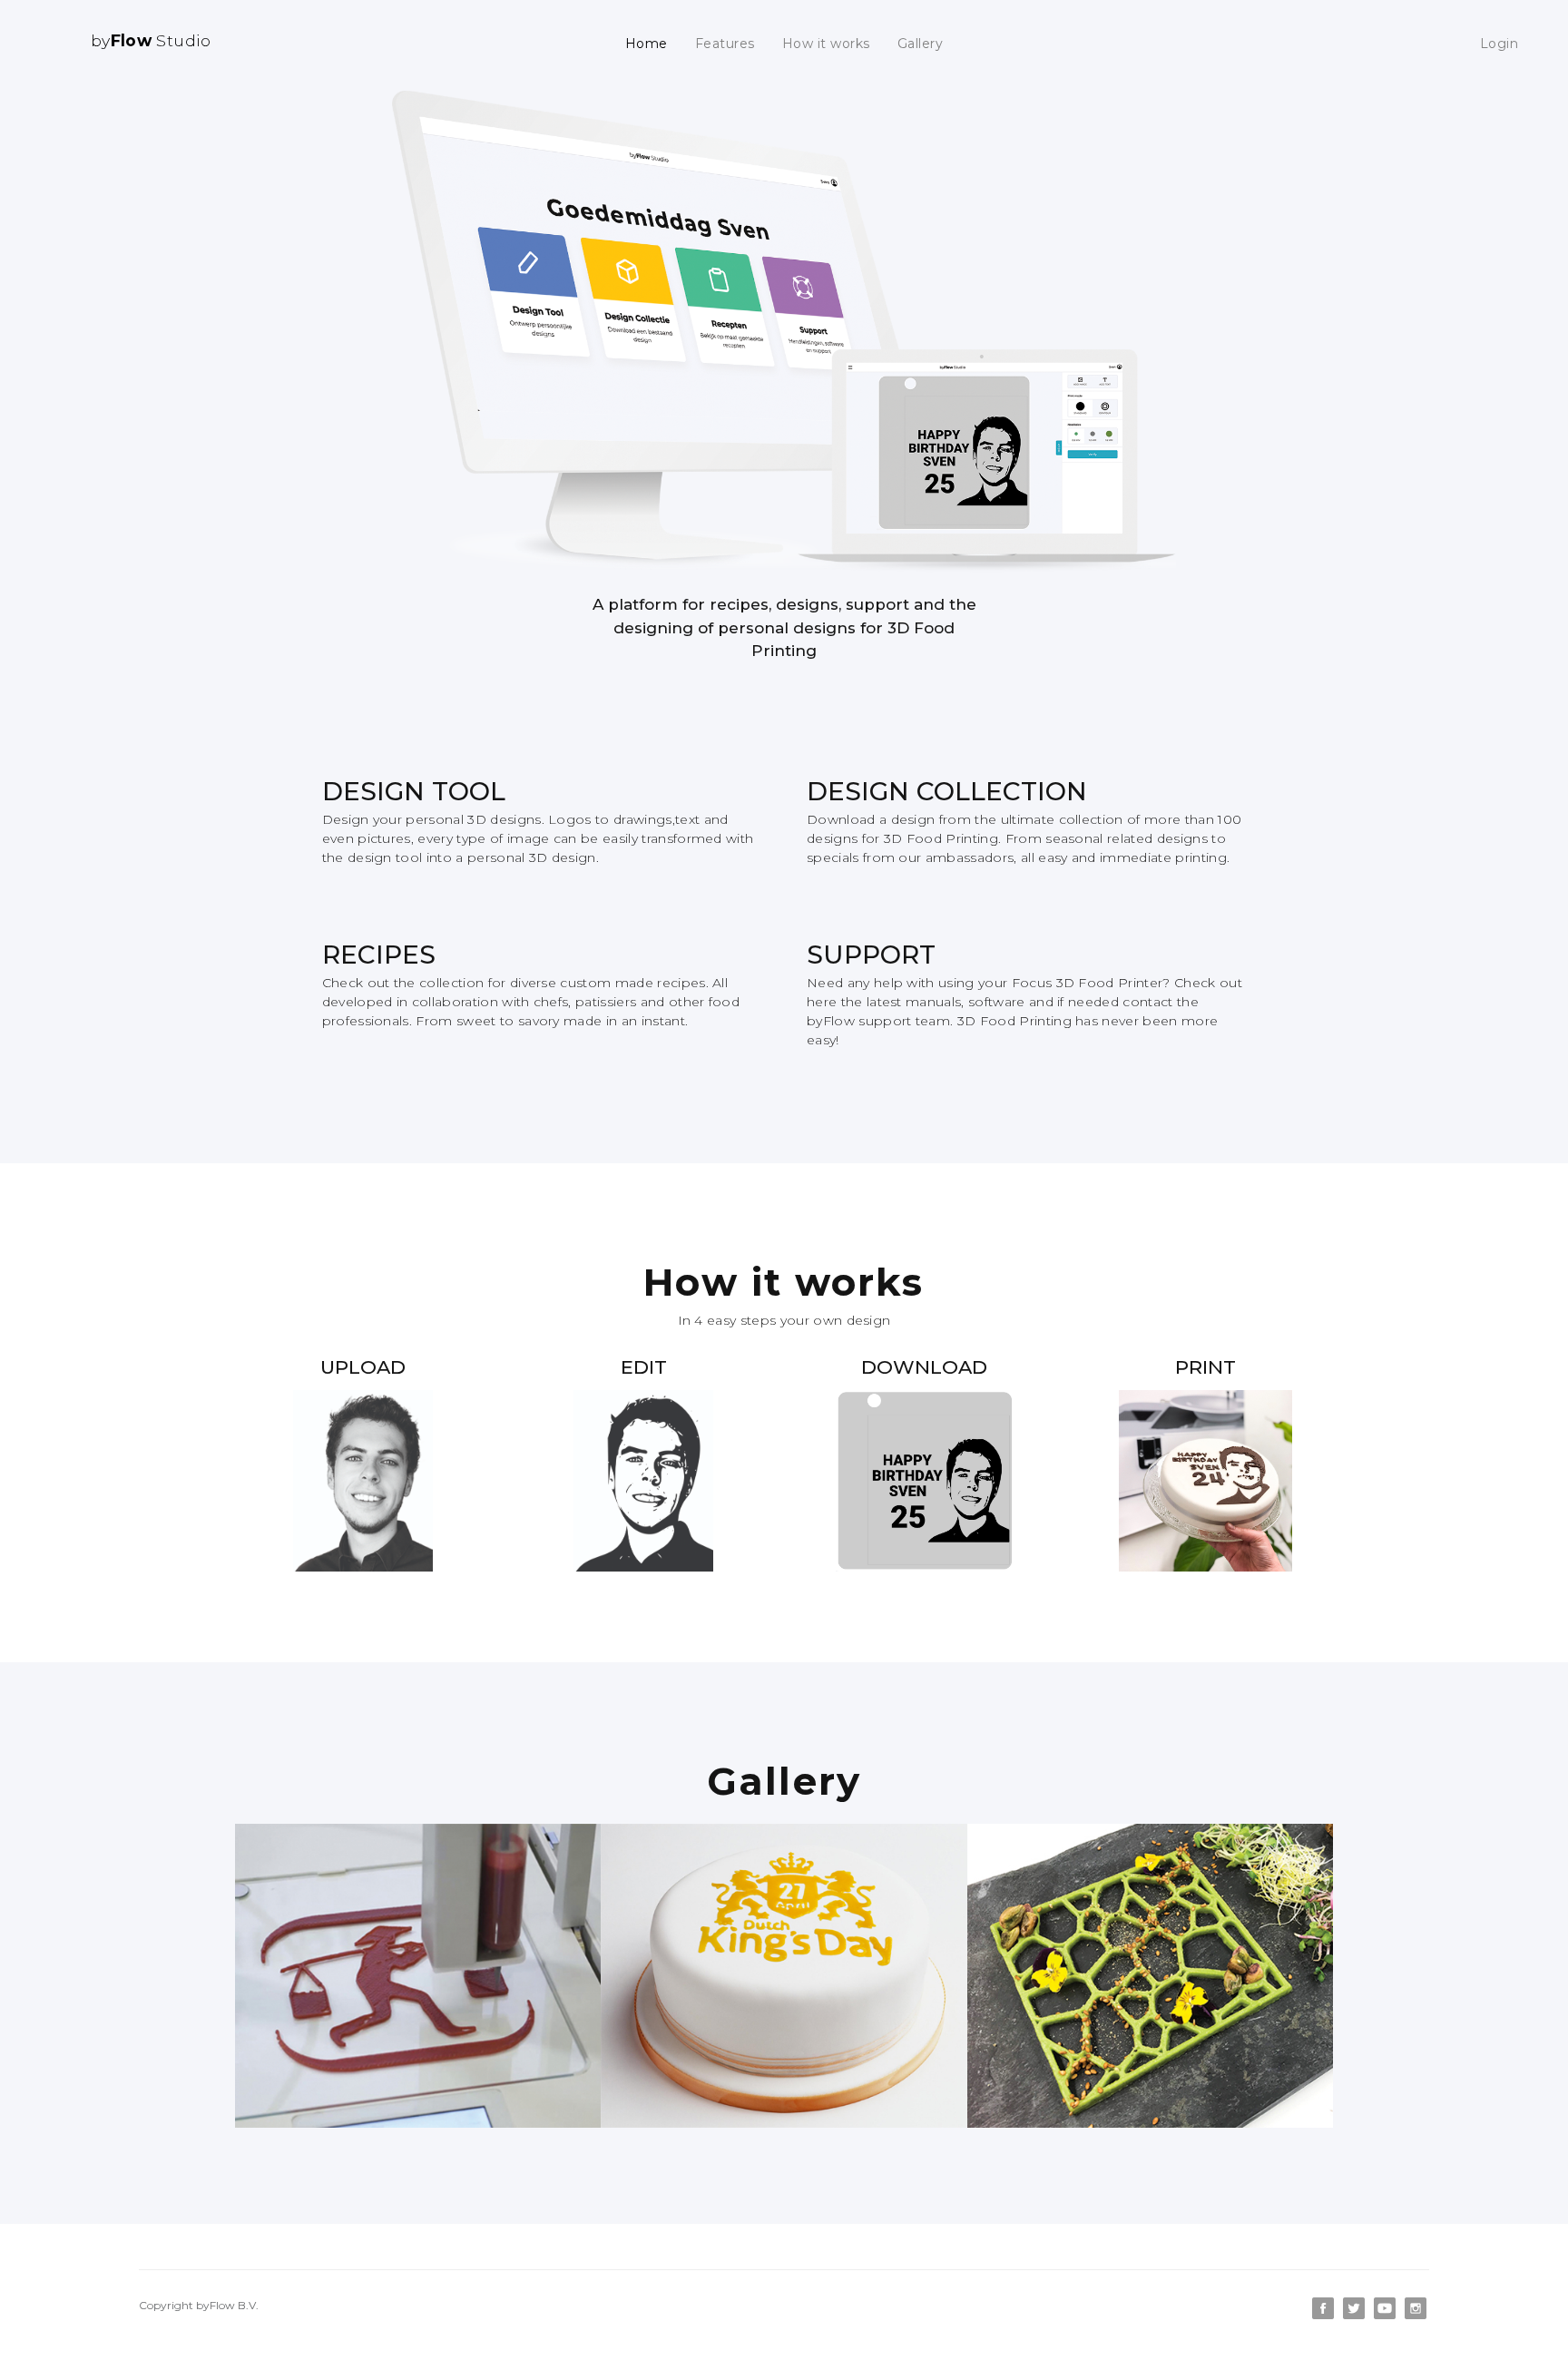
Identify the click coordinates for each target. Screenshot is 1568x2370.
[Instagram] (1416, 2315)
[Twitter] (1356, 2315)
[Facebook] (1325, 2315)
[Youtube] (1387, 2315)
